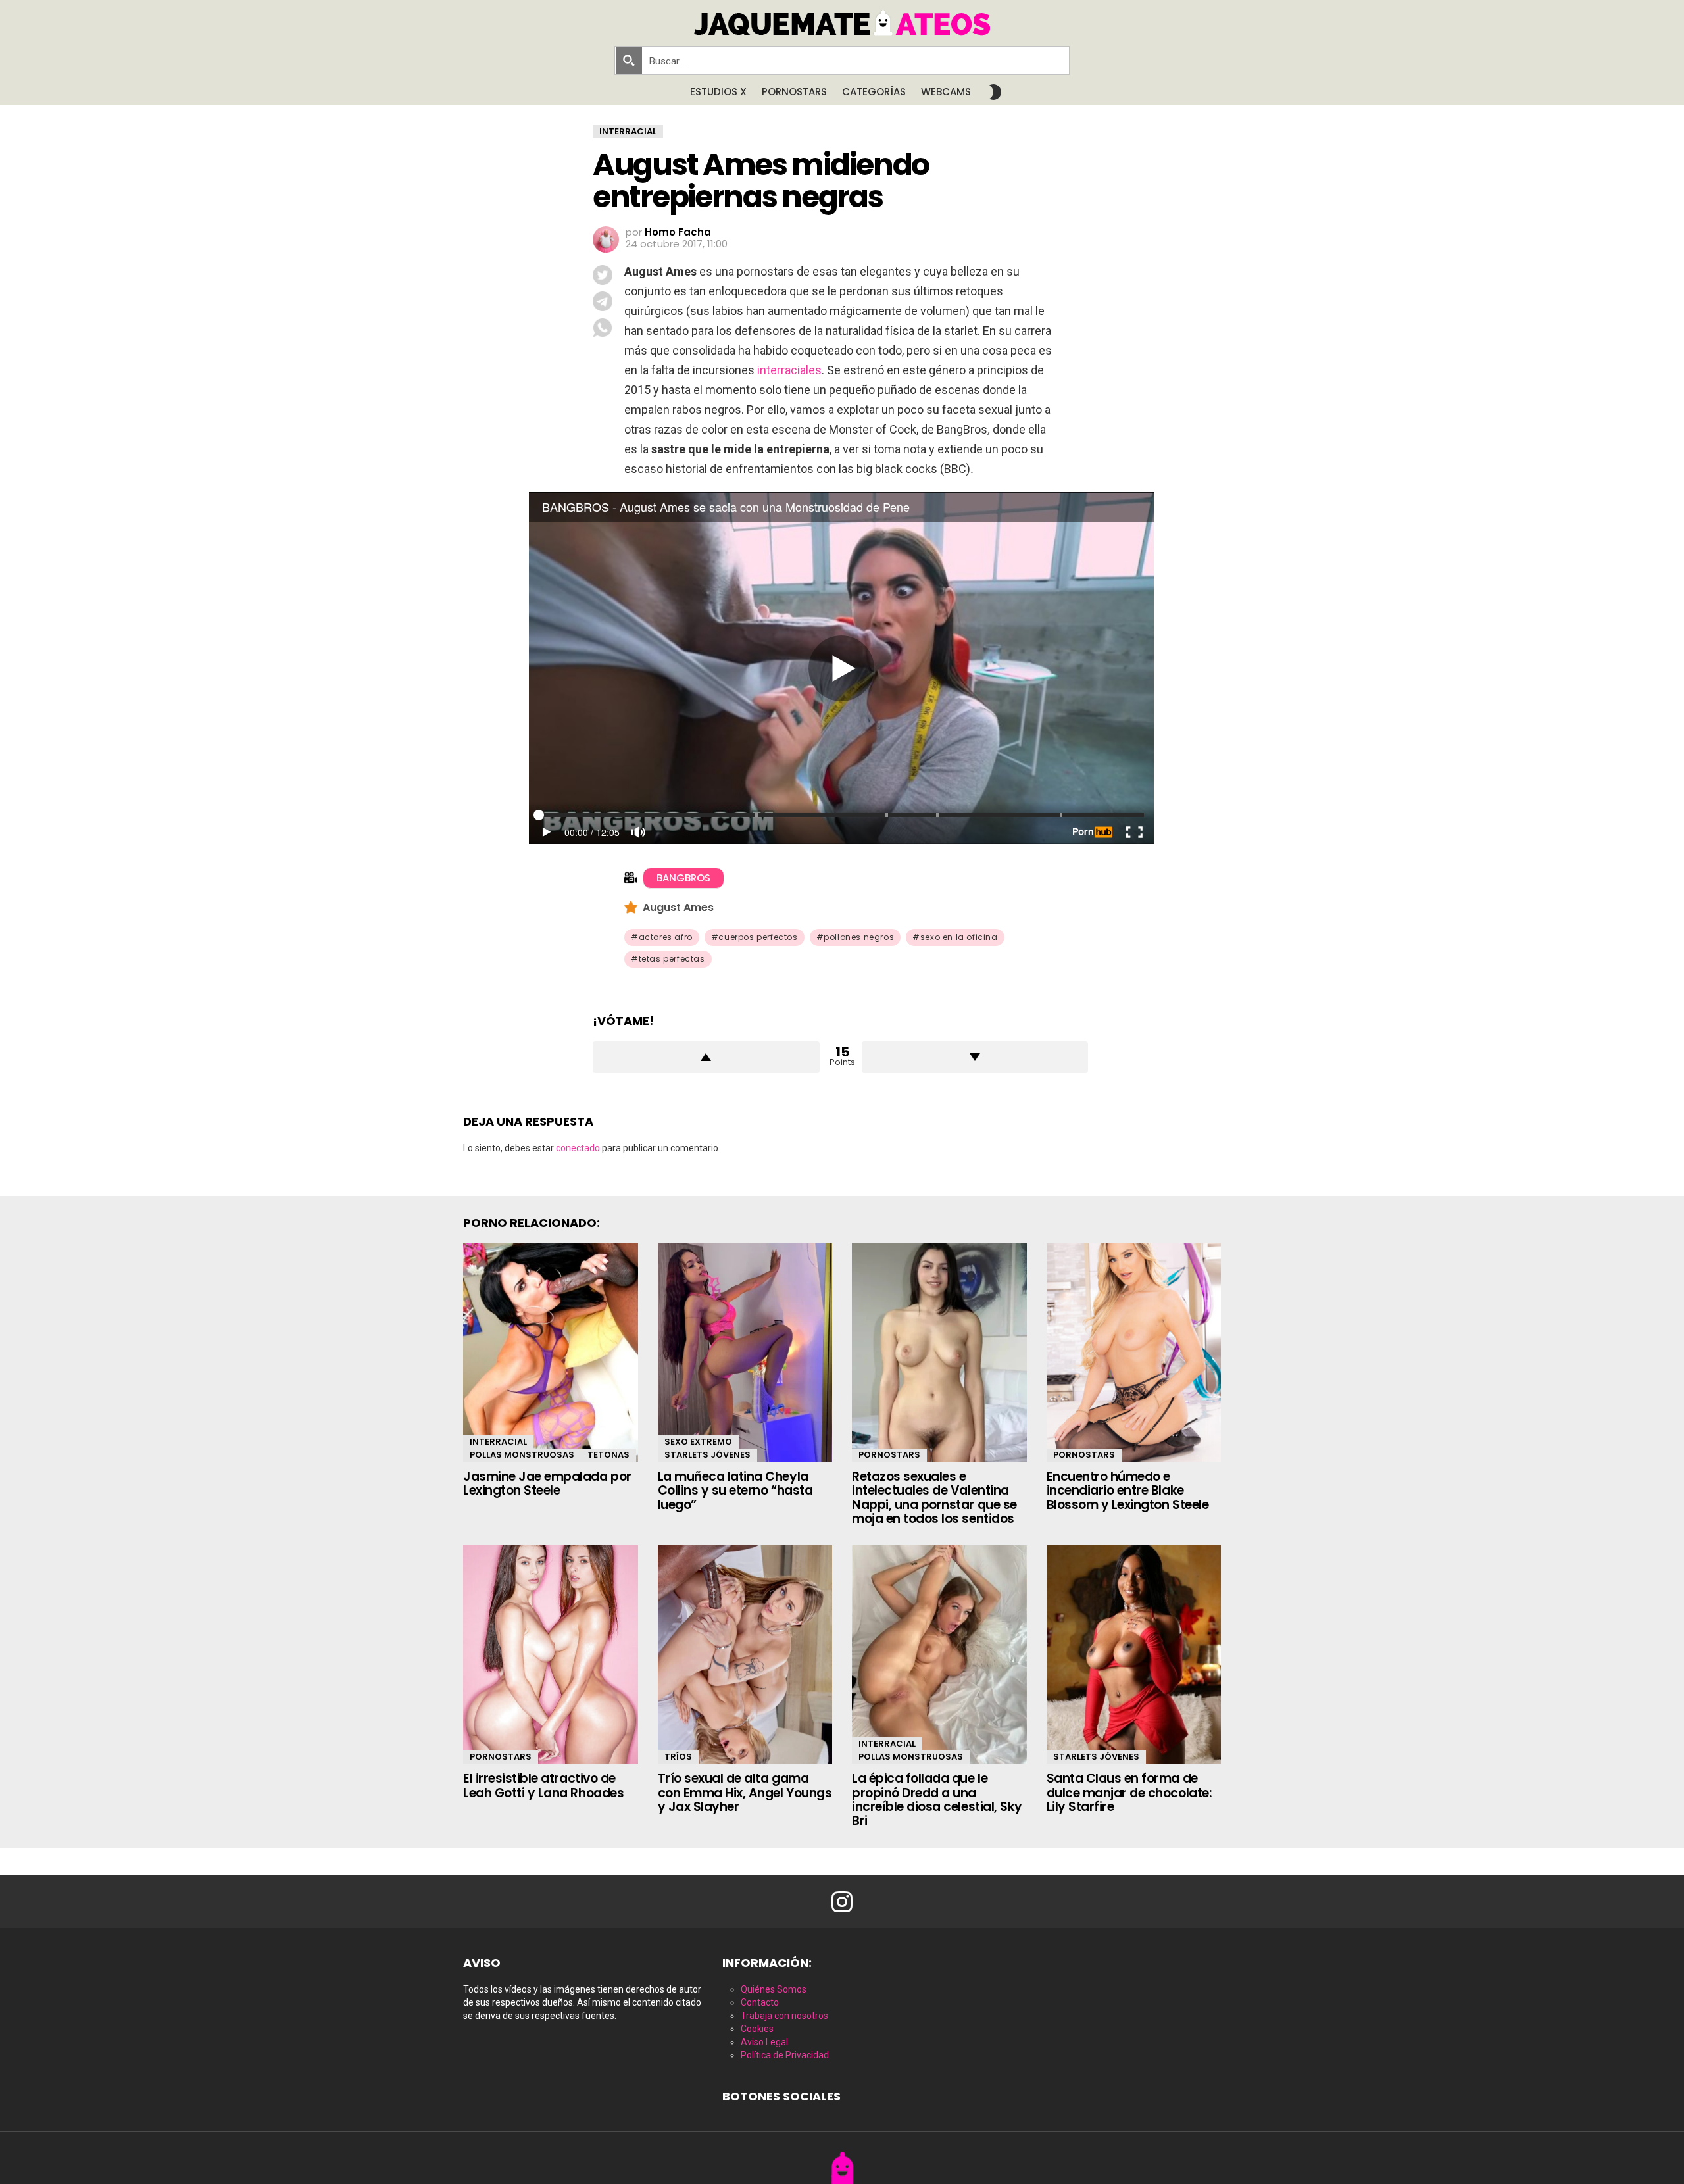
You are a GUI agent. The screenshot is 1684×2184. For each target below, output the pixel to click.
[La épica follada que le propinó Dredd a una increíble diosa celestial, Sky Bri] (939, 1654)
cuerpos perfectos (758, 937)
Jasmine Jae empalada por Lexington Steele (547, 1483)
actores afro (666, 937)
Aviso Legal (764, 2042)
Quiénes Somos (774, 1989)
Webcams (946, 92)
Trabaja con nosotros (784, 2016)
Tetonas (608, 1455)
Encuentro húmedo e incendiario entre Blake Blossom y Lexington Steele (1128, 1491)
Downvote (975, 1057)
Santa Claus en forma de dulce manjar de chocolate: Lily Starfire (1129, 1793)
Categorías (874, 92)
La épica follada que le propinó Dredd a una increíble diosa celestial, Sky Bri (937, 1799)
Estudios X (718, 92)
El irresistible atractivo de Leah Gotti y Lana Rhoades (543, 1785)
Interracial (498, 1442)
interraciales (789, 370)
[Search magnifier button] (629, 61)
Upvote (706, 1057)
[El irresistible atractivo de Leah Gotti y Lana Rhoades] (551, 1654)
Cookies (757, 2029)
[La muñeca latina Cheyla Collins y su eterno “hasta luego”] (745, 1353)
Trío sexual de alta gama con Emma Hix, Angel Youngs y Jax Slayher (745, 1793)
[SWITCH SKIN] (995, 92)
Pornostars (794, 92)
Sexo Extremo (698, 1442)
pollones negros (859, 937)
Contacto (760, 2002)
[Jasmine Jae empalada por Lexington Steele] (551, 1353)
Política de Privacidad (785, 2055)
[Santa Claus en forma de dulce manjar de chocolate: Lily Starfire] (1134, 1654)
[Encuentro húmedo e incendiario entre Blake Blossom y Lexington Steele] (1134, 1353)
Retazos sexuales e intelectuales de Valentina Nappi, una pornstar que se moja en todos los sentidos (934, 1498)
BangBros (683, 878)
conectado (578, 1148)
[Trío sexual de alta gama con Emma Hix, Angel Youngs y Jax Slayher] (745, 1654)
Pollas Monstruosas (522, 1455)
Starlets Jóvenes (707, 1455)
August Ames (678, 907)
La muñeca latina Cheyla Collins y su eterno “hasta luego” (735, 1491)
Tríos (678, 1757)
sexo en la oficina (959, 937)
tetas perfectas (672, 959)
